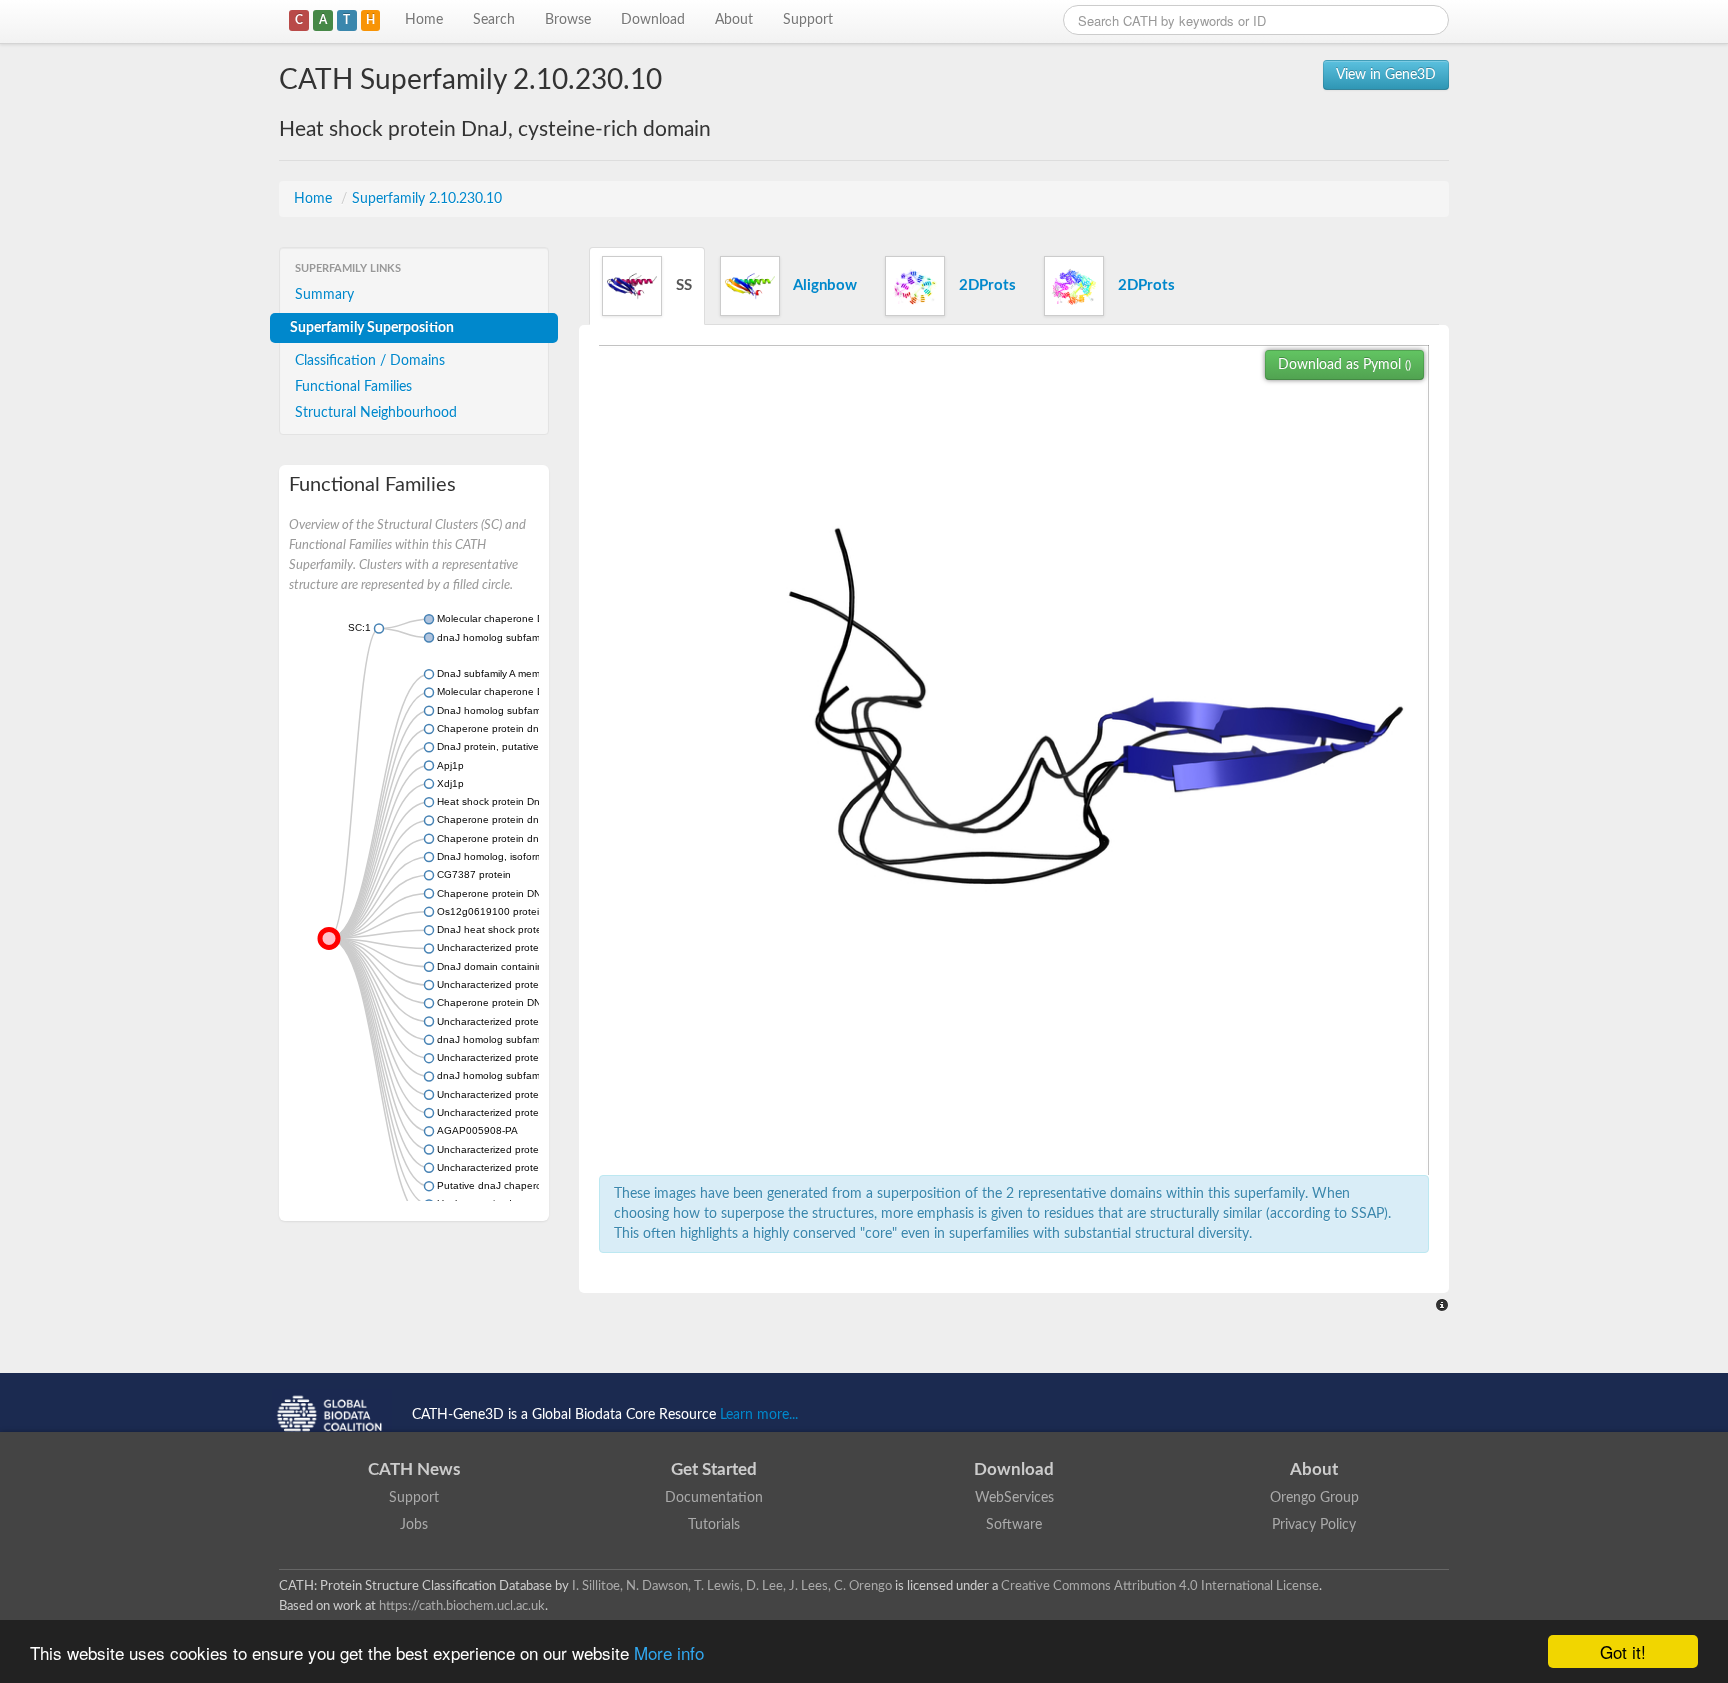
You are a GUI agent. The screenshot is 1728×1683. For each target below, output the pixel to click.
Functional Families (353, 387)
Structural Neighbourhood (376, 413)
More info (669, 1652)
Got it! (1623, 1651)
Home (424, 20)
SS (682, 285)
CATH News (414, 1469)
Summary (324, 295)
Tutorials (714, 1525)
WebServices (1014, 1498)
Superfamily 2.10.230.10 (427, 199)
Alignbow (823, 285)
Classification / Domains (370, 361)
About (734, 20)
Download (653, 20)
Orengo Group (1314, 1498)
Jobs (414, 1525)
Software (1014, 1525)
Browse (568, 20)
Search (494, 20)
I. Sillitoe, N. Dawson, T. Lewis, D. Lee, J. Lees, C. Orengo (732, 1586)
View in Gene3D (1386, 75)
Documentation (714, 1498)
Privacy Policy (1314, 1525)
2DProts (985, 285)
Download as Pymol (1344, 365)
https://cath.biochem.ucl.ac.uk (462, 1606)
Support (808, 20)
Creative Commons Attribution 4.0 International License (1160, 1586)
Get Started (714, 1469)
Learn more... (759, 1415)
